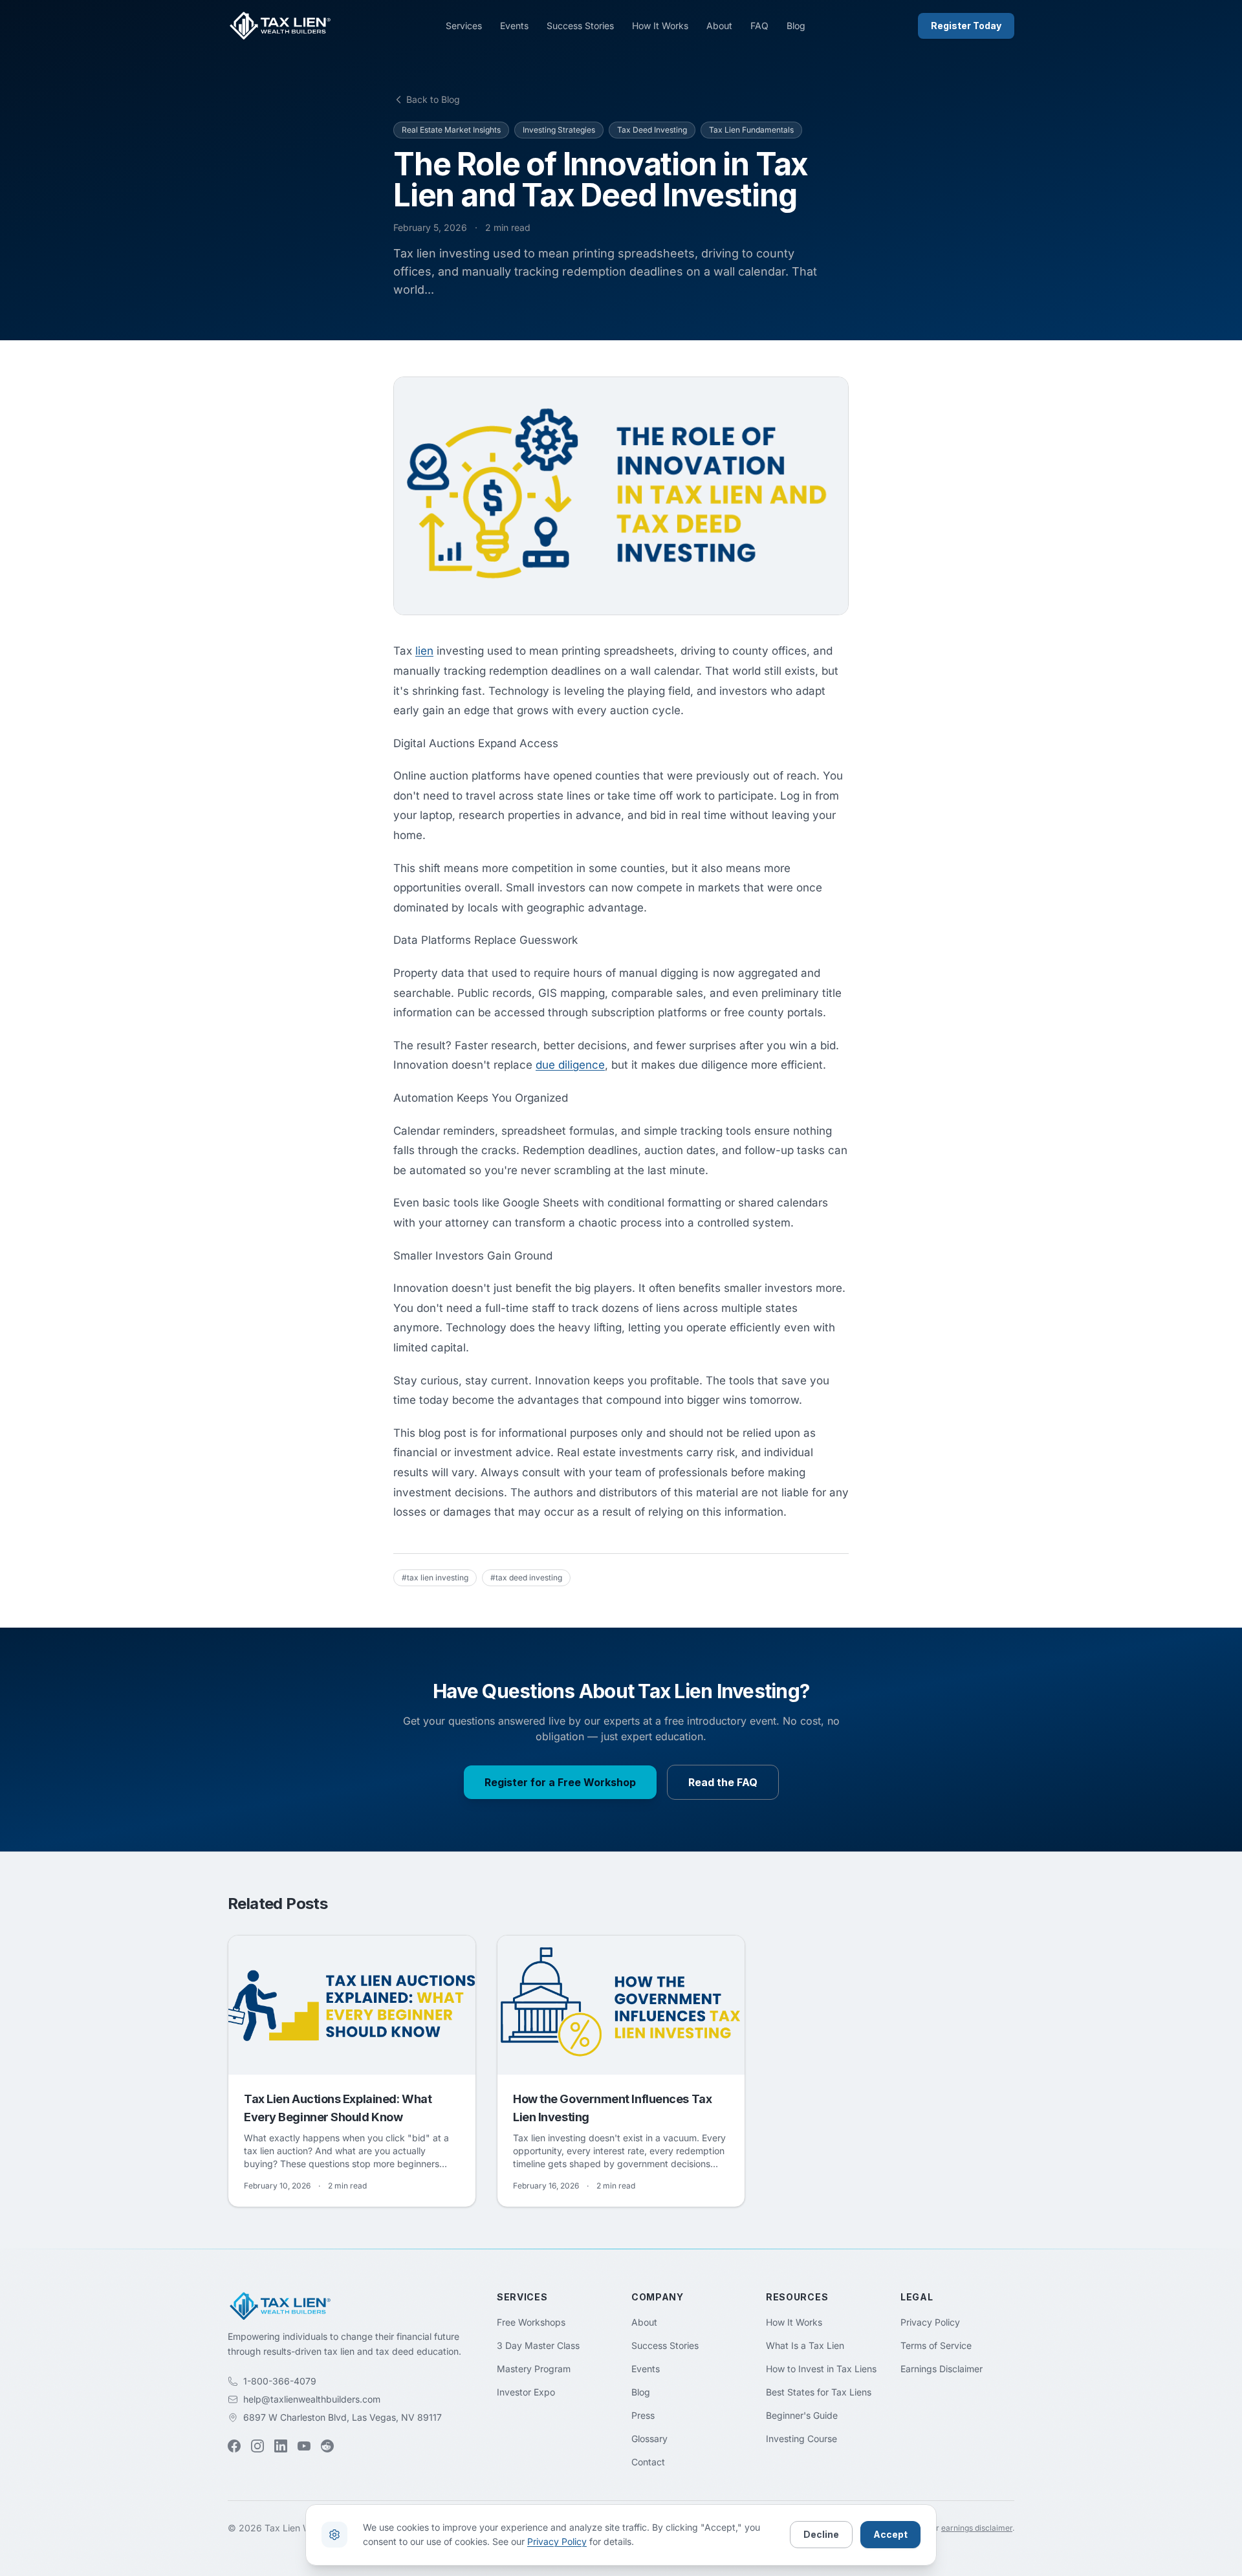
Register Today (966, 26)
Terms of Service (936, 2345)
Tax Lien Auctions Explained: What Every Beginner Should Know (338, 2108)
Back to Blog (433, 99)
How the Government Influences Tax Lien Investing (612, 2108)
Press (643, 2415)
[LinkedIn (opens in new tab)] (281, 2446)
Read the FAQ (723, 1782)
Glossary (649, 2439)
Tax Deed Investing (652, 130)
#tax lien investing (435, 1577)
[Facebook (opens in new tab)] (234, 2446)
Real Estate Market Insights (451, 130)
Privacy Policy (930, 2322)
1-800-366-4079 (280, 2381)
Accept (890, 2534)
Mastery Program (534, 2369)
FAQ (759, 26)
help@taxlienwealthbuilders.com (312, 2399)
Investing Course (801, 2439)
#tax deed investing (526, 1577)
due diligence (570, 1065)
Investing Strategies (559, 130)
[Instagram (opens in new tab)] (257, 2446)
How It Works (660, 26)
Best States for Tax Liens (819, 2392)
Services (464, 26)
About (719, 26)
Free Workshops (531, 2322)
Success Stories (580, 26)
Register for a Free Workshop (560, 1782)
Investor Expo (526, 2392)
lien (424, 651)
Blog (796, 26)
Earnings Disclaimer (942, 2369)
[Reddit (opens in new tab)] (327, 2446)
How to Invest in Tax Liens (821, 2369)
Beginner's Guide (802, 2415)
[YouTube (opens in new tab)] (304, 2446)
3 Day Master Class (538, 2345)
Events (514, 26)
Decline (821, 2534)
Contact (648, 2462)
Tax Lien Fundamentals (751, 130)
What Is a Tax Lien (805, 2345)
